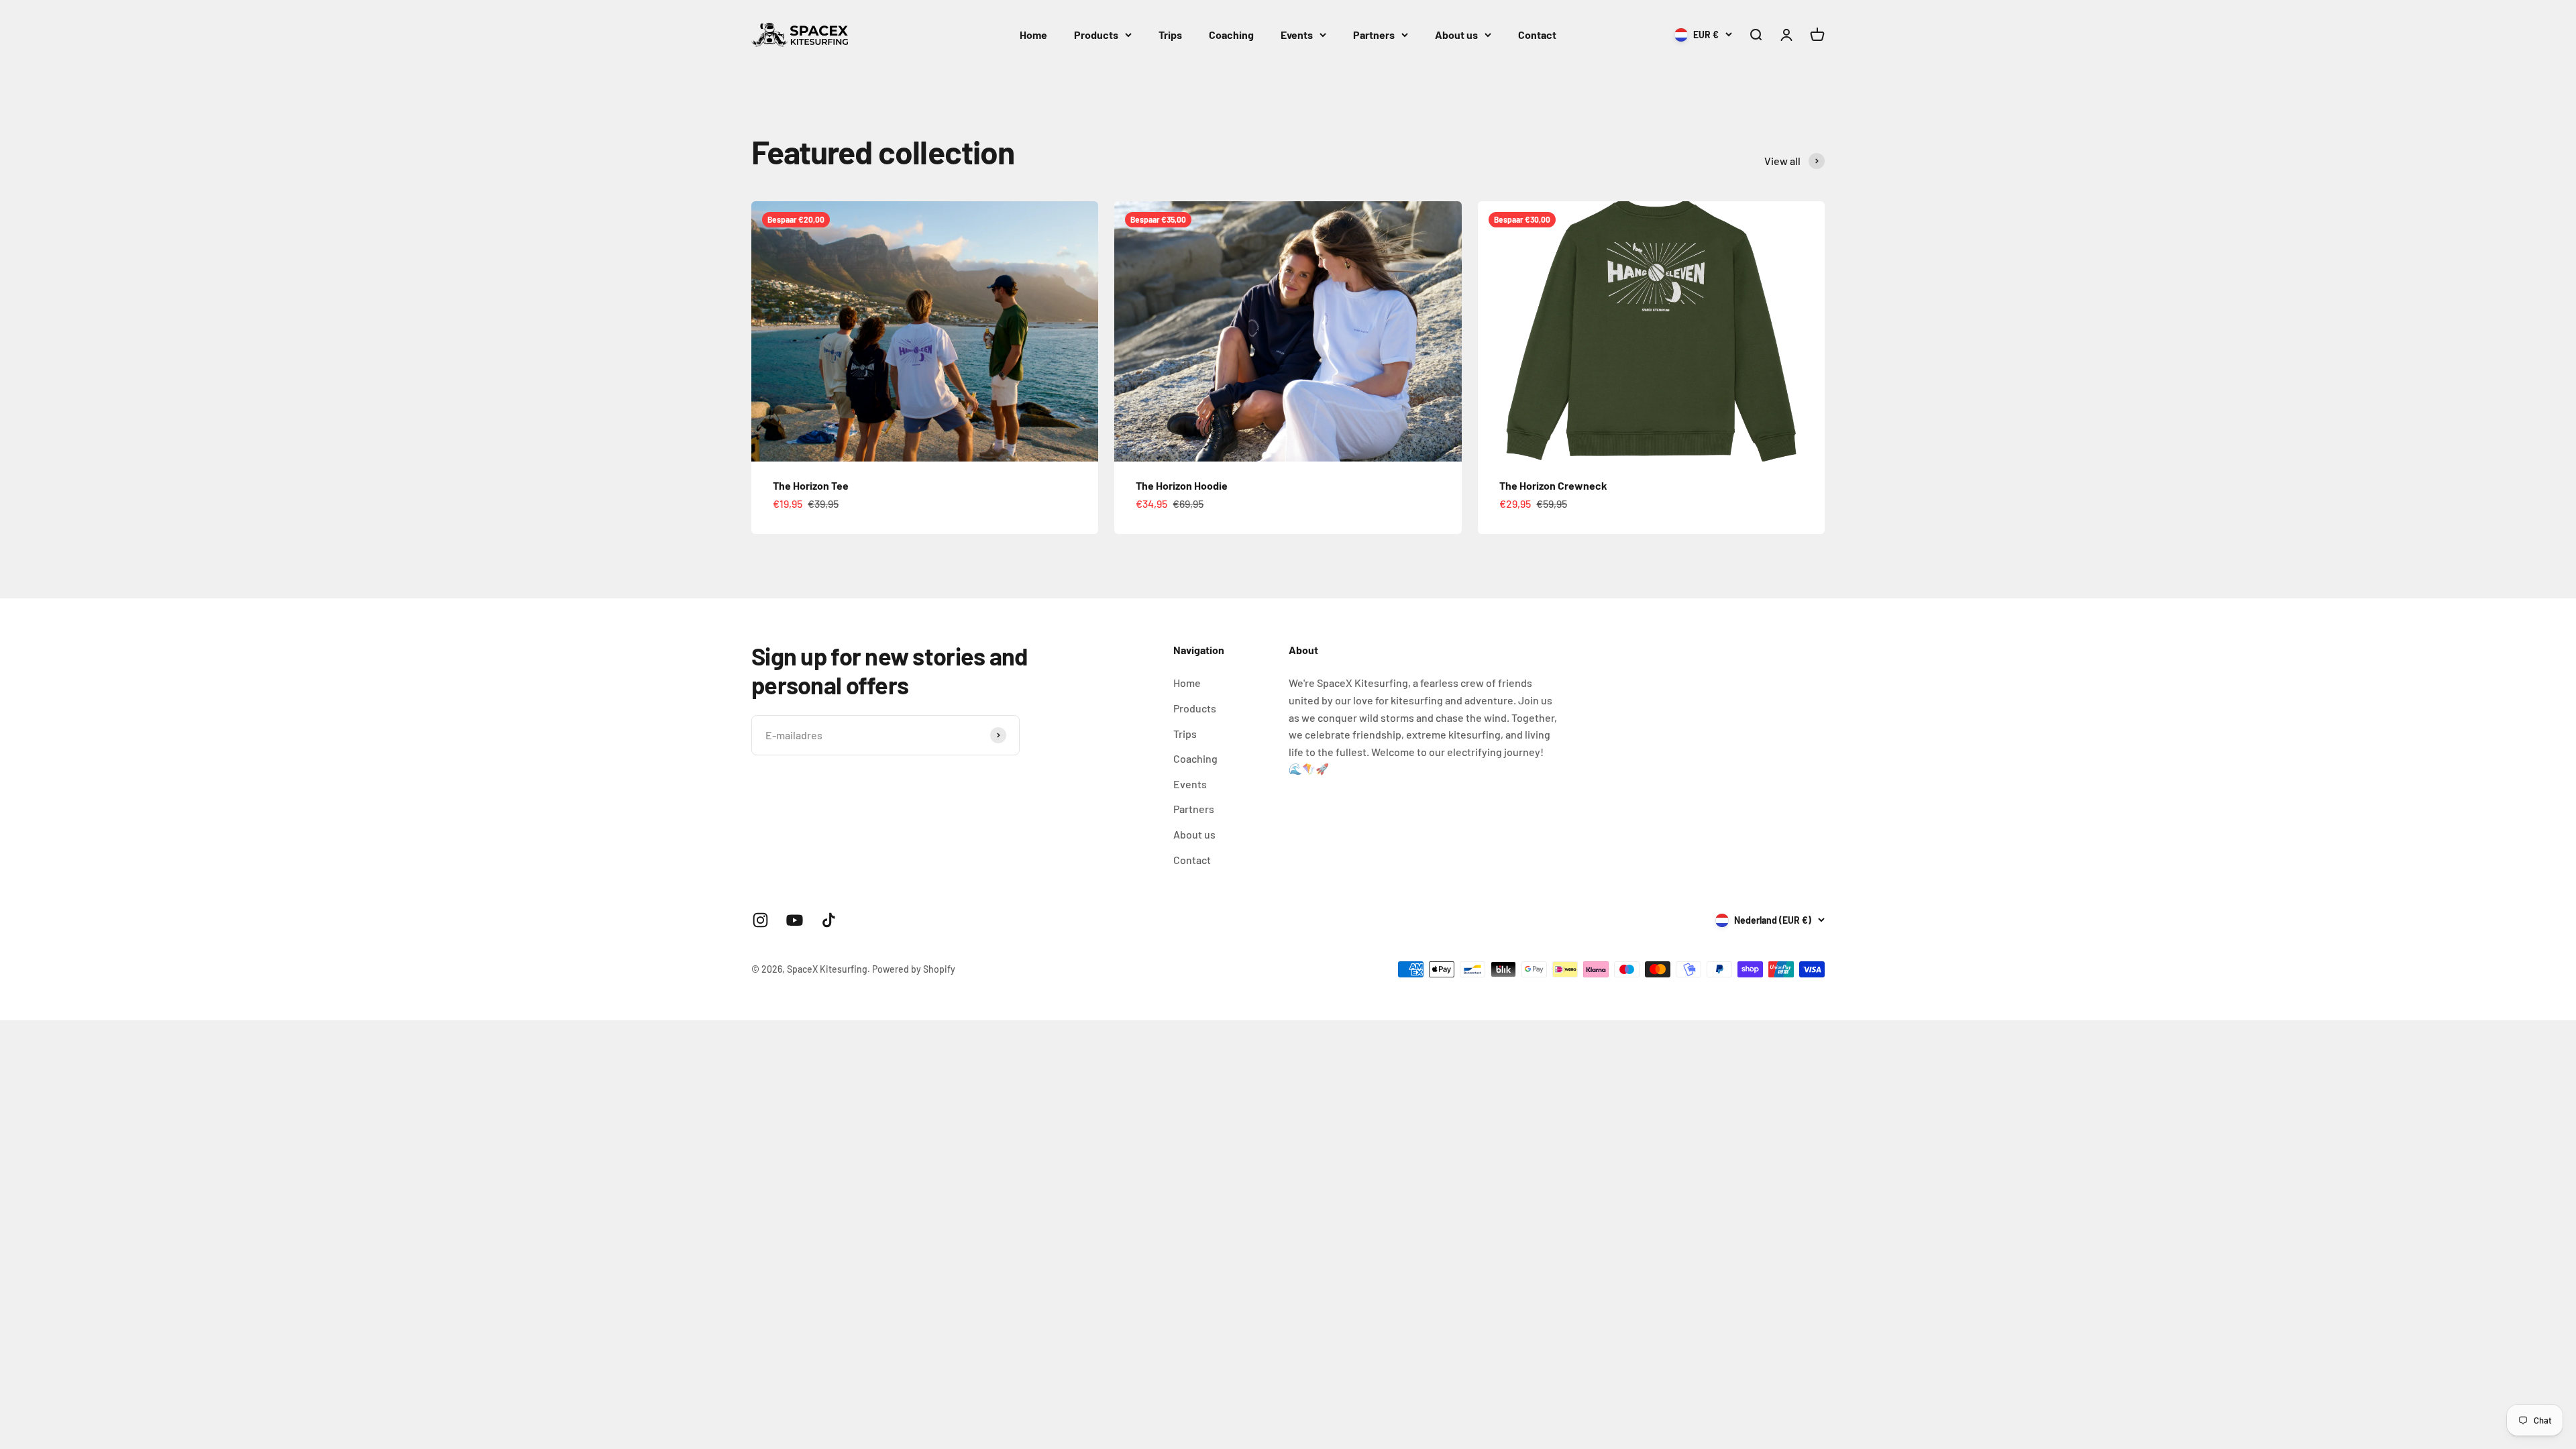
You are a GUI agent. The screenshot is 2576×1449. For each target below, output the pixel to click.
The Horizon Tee (811, 485)
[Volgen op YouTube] (795, 920)
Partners (1374, 35)
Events (1297, 35)
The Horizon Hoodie (1182, 485)
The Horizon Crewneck (1553, 485)
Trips (1170, 35)
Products (1096, 35)
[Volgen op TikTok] (829, 920)
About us (1456, 35)
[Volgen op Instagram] (760, 920)
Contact (1537, 35)
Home (1033, 35)
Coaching (1231, 35)
